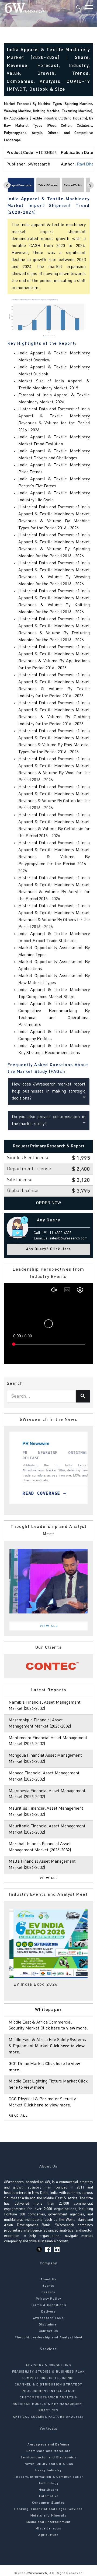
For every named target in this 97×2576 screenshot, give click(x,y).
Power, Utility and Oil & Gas (49, 2464)
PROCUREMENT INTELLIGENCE (48, 2391)
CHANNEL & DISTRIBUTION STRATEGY (48, 2385)
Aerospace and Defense (48, 2445)
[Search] (78, 8)
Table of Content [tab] (48, 185)
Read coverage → (38, 1493)
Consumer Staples (48, 2503)
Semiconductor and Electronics (48, 2458)
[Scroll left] (7, 185)
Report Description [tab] (21, 185)
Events (48, 2286)
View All (49, 1626)
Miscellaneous (48, 2529)
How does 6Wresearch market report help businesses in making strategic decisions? (49, 1091)
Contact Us (48, 2331)
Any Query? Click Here (49, 1249)
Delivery (48, 2312)
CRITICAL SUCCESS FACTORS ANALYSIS (48, 2417)
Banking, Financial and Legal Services (48, 2509)
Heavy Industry (49, 2471)
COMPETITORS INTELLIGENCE (48, 2378)
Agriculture (48, 2535)
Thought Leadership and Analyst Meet (48, 2338)
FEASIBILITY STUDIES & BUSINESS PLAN (49, 2372)
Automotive (49, 2496)
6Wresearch (36, 2573)
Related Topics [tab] (73, 185)
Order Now (49, 1203)
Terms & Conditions (48, 2305)
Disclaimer (48, 2325)
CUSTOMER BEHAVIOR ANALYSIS (48, 2398)
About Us (49, 2279)
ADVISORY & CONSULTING (48, 2365)
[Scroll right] (90, 185)
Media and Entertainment (49, 2522)
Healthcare (48, 2490)
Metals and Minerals (49, 2516)
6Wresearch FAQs (49, 2318)
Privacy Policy (49, 2299)
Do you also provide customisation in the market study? (49, 1120)
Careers (48, 2292)
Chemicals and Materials (49, 2451)
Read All (18, 2116)
